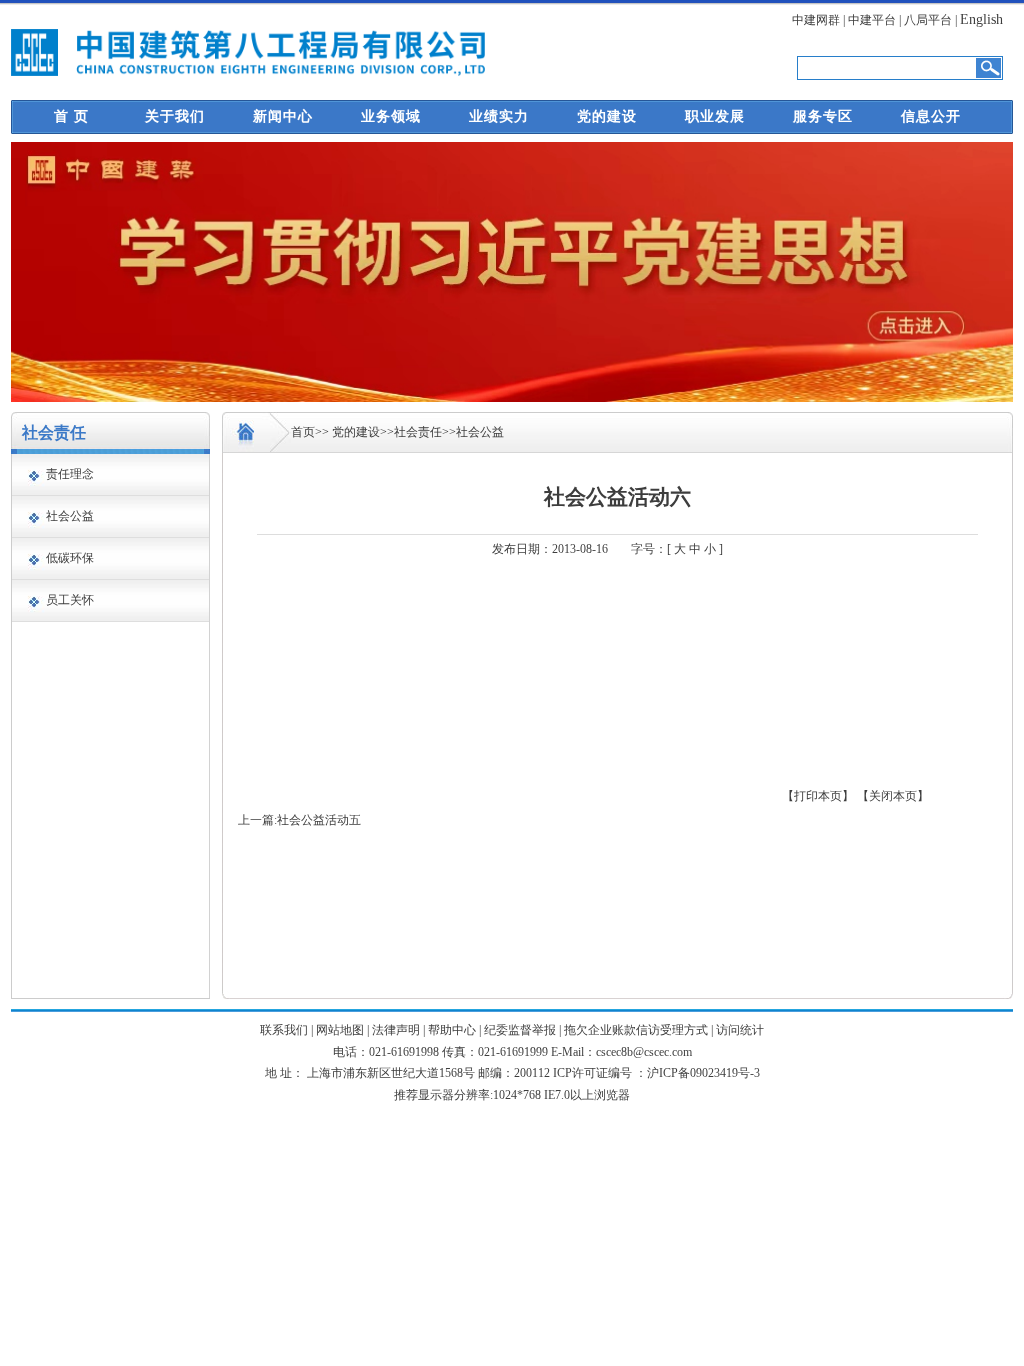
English (981, 19)
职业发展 (715, 116)
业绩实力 (499, 116)
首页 (303, 432)
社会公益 (70, 516)
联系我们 (284, 1030)
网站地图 (340, 1030)
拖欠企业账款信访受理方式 (636, 1030)
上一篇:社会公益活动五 (299, 820)
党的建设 (607, 116)
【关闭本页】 (893, 796)
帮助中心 (452, 1030)
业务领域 (391, 116)
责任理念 (70, 474)
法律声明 (396, 1030)
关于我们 (175, 116)
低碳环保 (70, 558)
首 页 (71, 116)
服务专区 (823, 116)
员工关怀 (70, 600)
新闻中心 (283, 116)
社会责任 (418, 432)
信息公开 (931, 116)
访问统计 (740, 1030)
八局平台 (928, 20)
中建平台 (872, 20)
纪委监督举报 (520, 1030)
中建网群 (816, 20)
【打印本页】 (818, 796)
